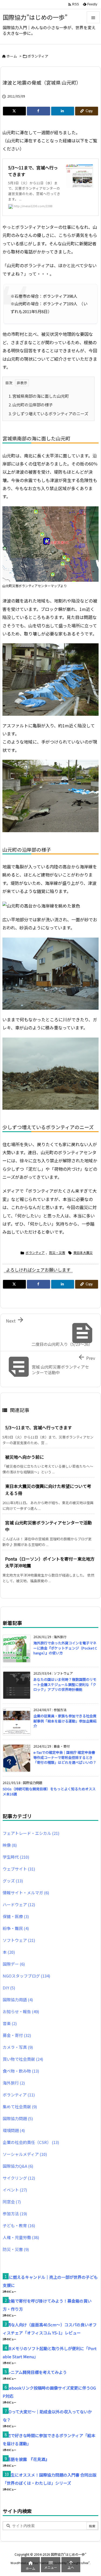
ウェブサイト (19, 1869)
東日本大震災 (83, 1252)
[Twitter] (14, 111)
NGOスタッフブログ (26, 1976)
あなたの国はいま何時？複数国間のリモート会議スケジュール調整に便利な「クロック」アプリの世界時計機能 (65, 1684)
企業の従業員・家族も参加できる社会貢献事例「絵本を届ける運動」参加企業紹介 (65, 1721)
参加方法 (15, 2214)
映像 (10, 1845)
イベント (15, 2190)
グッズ (13, 1881)
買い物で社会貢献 (23, 2059)
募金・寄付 (17, 2035)
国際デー (14, 1964)
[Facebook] (38, 111)
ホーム (12, 56)
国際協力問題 (18, 2118)
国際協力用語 (18, 2000)
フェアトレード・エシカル (31, 1833)
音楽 (10, 2023)
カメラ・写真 (18, 2047)
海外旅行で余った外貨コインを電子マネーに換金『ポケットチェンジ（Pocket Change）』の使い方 (65, 1648)
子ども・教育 (19, 2225)
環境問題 (14, 2130)
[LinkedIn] (63, 111)
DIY (9, 1988)
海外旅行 (14, 2083)
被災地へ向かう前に (25, 1457)
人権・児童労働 (21, 2237)
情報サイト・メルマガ (26, 1893)
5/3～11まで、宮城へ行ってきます (39, 1427)
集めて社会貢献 (20, 2107)
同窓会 (12, 2202)
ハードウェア (19, 1904)
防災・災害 (57, 1252)
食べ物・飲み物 (21, 2071)
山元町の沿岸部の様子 (31, 405)
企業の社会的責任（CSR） (31, 2142)
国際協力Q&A (18, 2166)
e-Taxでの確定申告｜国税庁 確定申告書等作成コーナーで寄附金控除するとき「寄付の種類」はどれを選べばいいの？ (65, 1757)
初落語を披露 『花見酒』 (26, 2459)
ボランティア (38, 56)
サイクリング (19, 2178)
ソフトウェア (19, 1940)
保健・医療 (16, 1916)
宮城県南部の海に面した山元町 (39, 396)
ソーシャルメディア (25, 2154)
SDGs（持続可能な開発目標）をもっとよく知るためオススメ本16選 (49, 1791)
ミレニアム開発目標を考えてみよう (35, 2372)
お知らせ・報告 (21, 2011)
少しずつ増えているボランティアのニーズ (48, 414)
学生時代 (16, 1857)
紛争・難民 (16, 1928)
